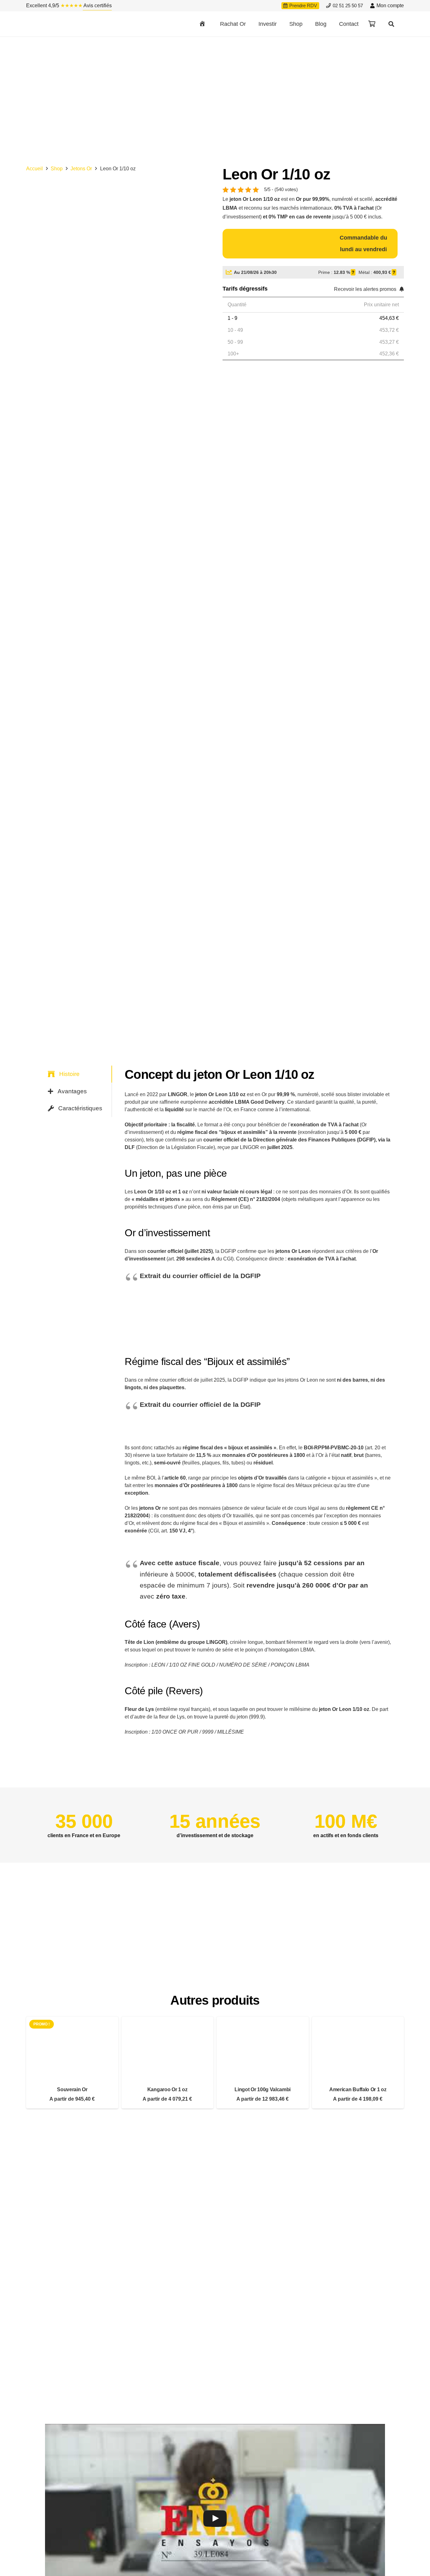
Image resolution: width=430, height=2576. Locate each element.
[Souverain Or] (72, 2063)
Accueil (34, 169)
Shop (57, 169)
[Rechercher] (391, 24)
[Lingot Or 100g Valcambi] (263, 2063)
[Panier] (372, 24)
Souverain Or (72, 2089)
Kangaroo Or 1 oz (167, 2089)
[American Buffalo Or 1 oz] (358, 2063)
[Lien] (60, 24)
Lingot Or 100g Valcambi (263, 2089)
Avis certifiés (97, 6)
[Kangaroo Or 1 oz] (168, 2063)
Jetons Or (81, 169)
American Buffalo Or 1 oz (358, 2089)
